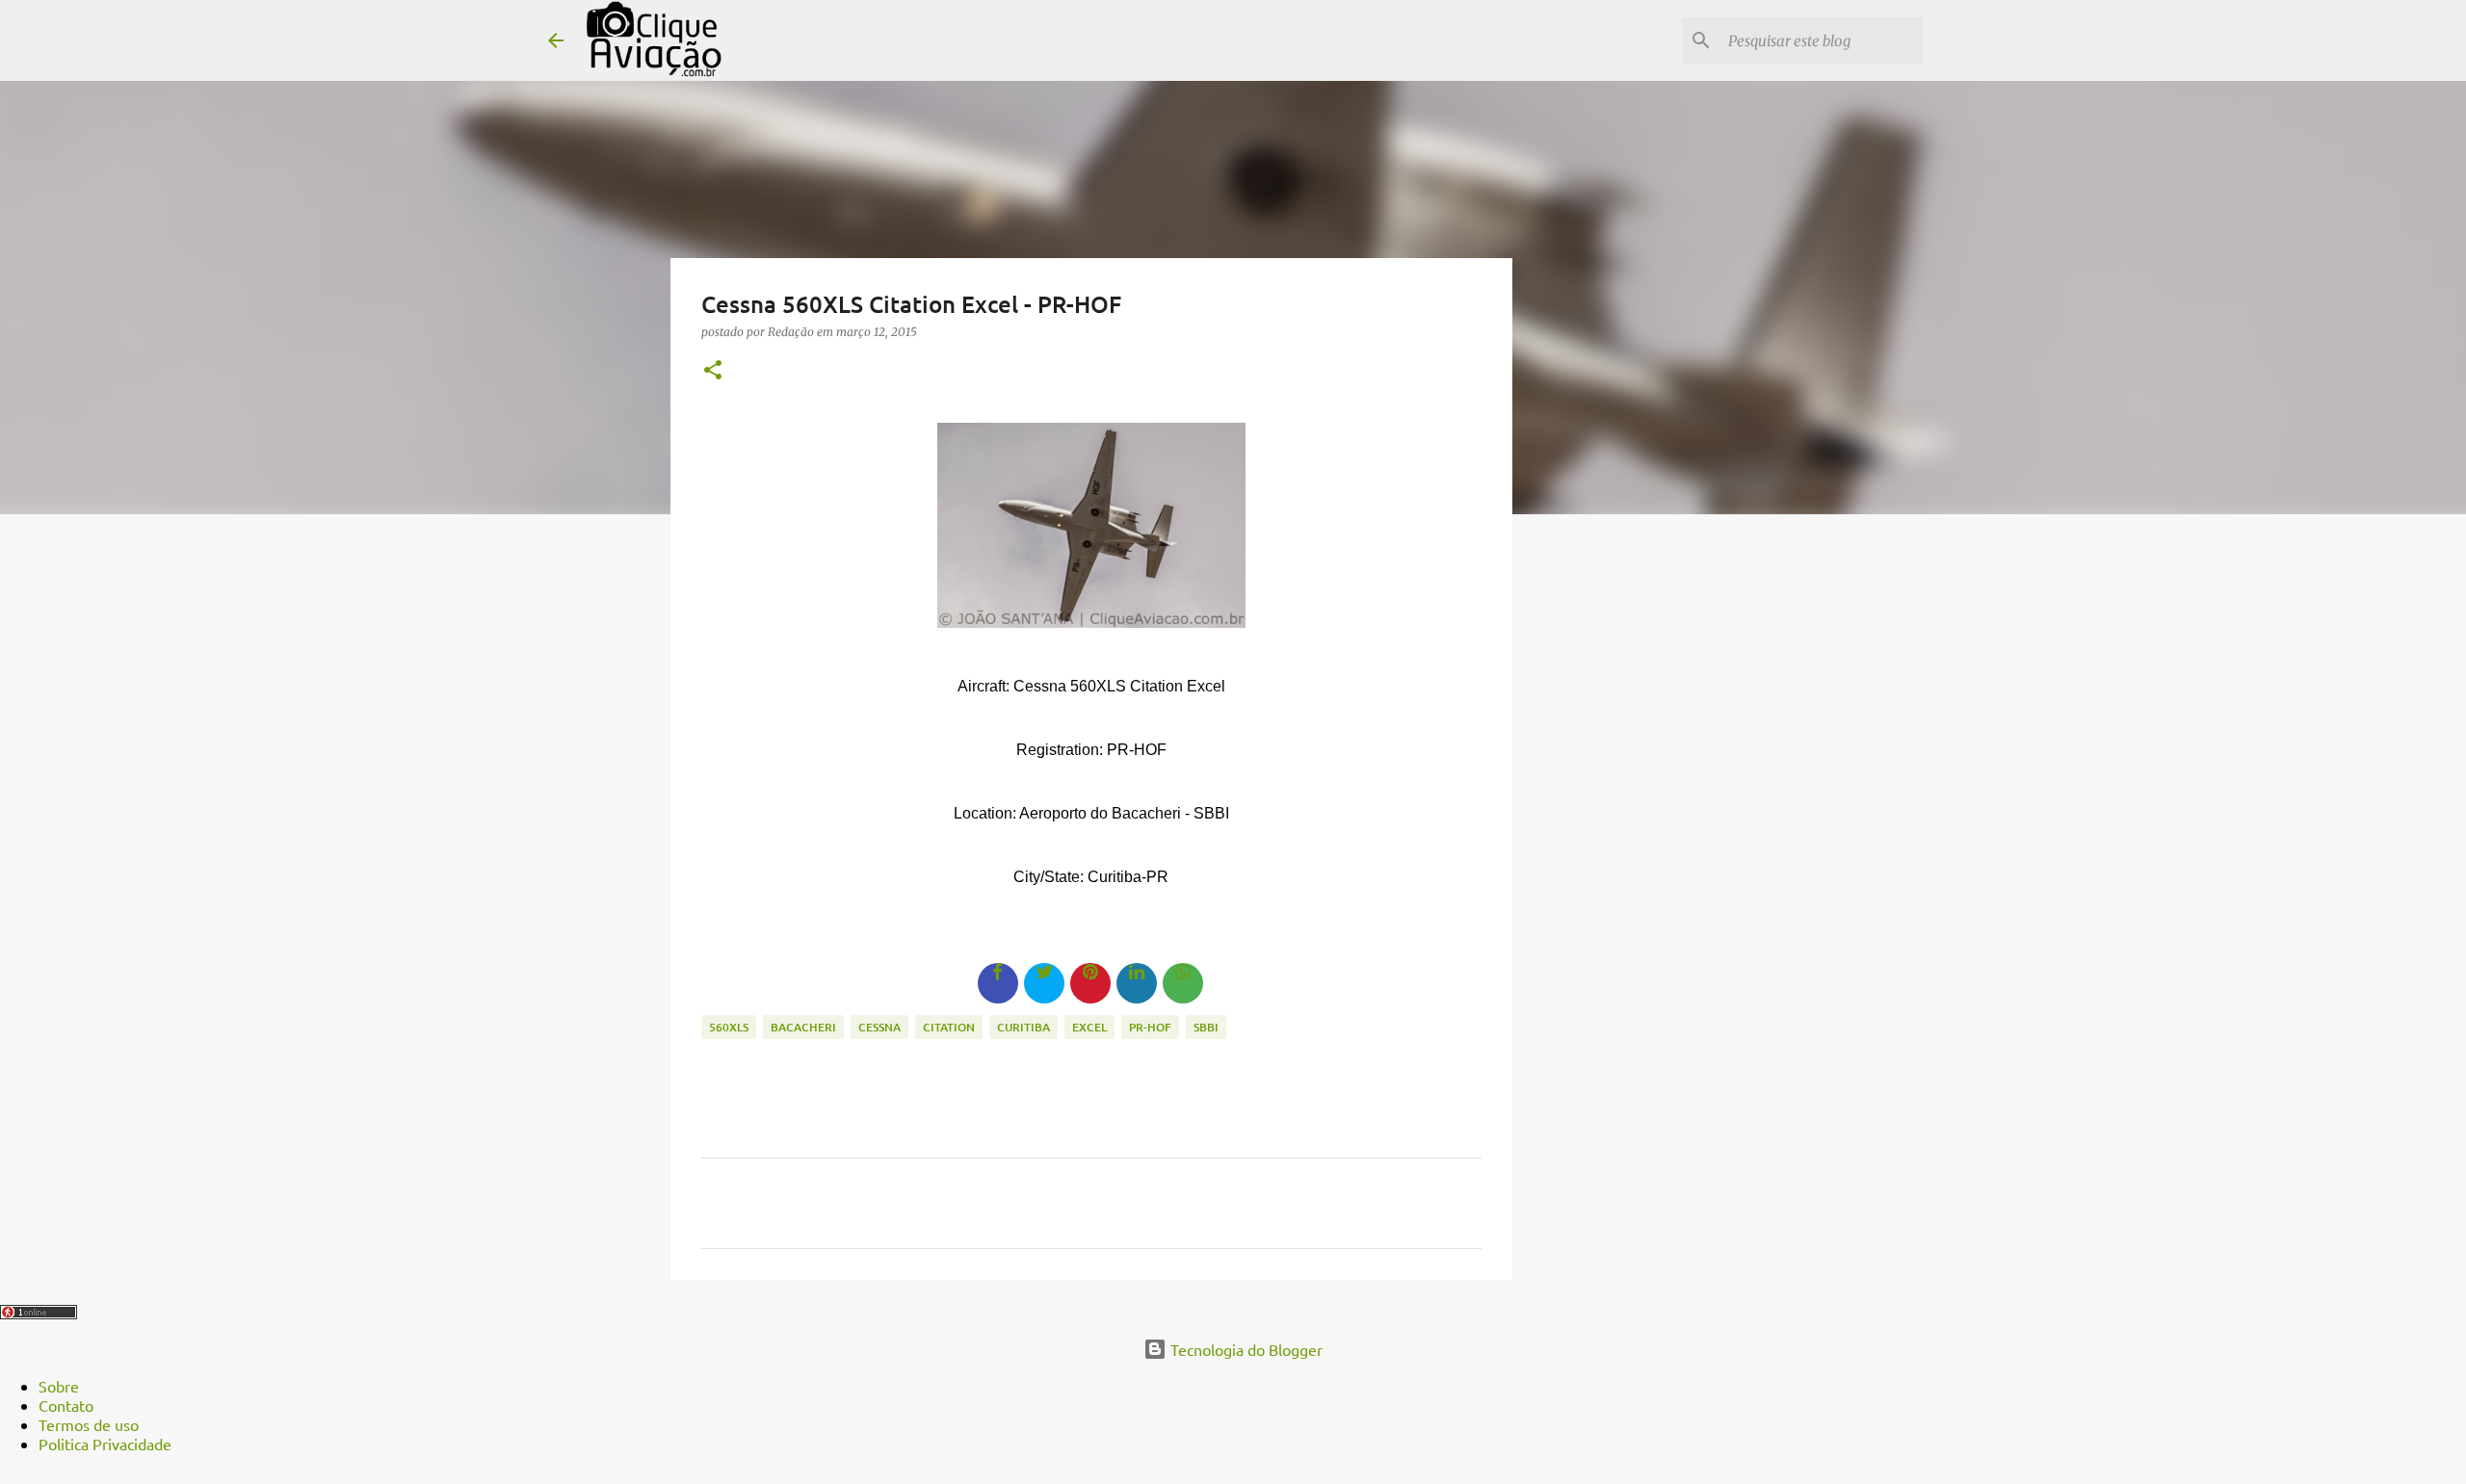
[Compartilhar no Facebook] (998, 983)
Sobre (59, 1386)
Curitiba (1023, 1027)
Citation (949, 1027)
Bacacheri (803, 1027)
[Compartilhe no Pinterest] (1090, 983)
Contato (66, 1405)
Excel (1089, 1027)
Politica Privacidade (105, 1444)
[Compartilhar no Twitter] (1044, 983)
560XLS (729, 1027)
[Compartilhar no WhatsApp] (1183, 983)
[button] (713, 371)
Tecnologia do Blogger (1245, 1349)
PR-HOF (1150, 1027)
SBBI (1206, 1027)
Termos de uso (89, 1424)
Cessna (879, 1027)
